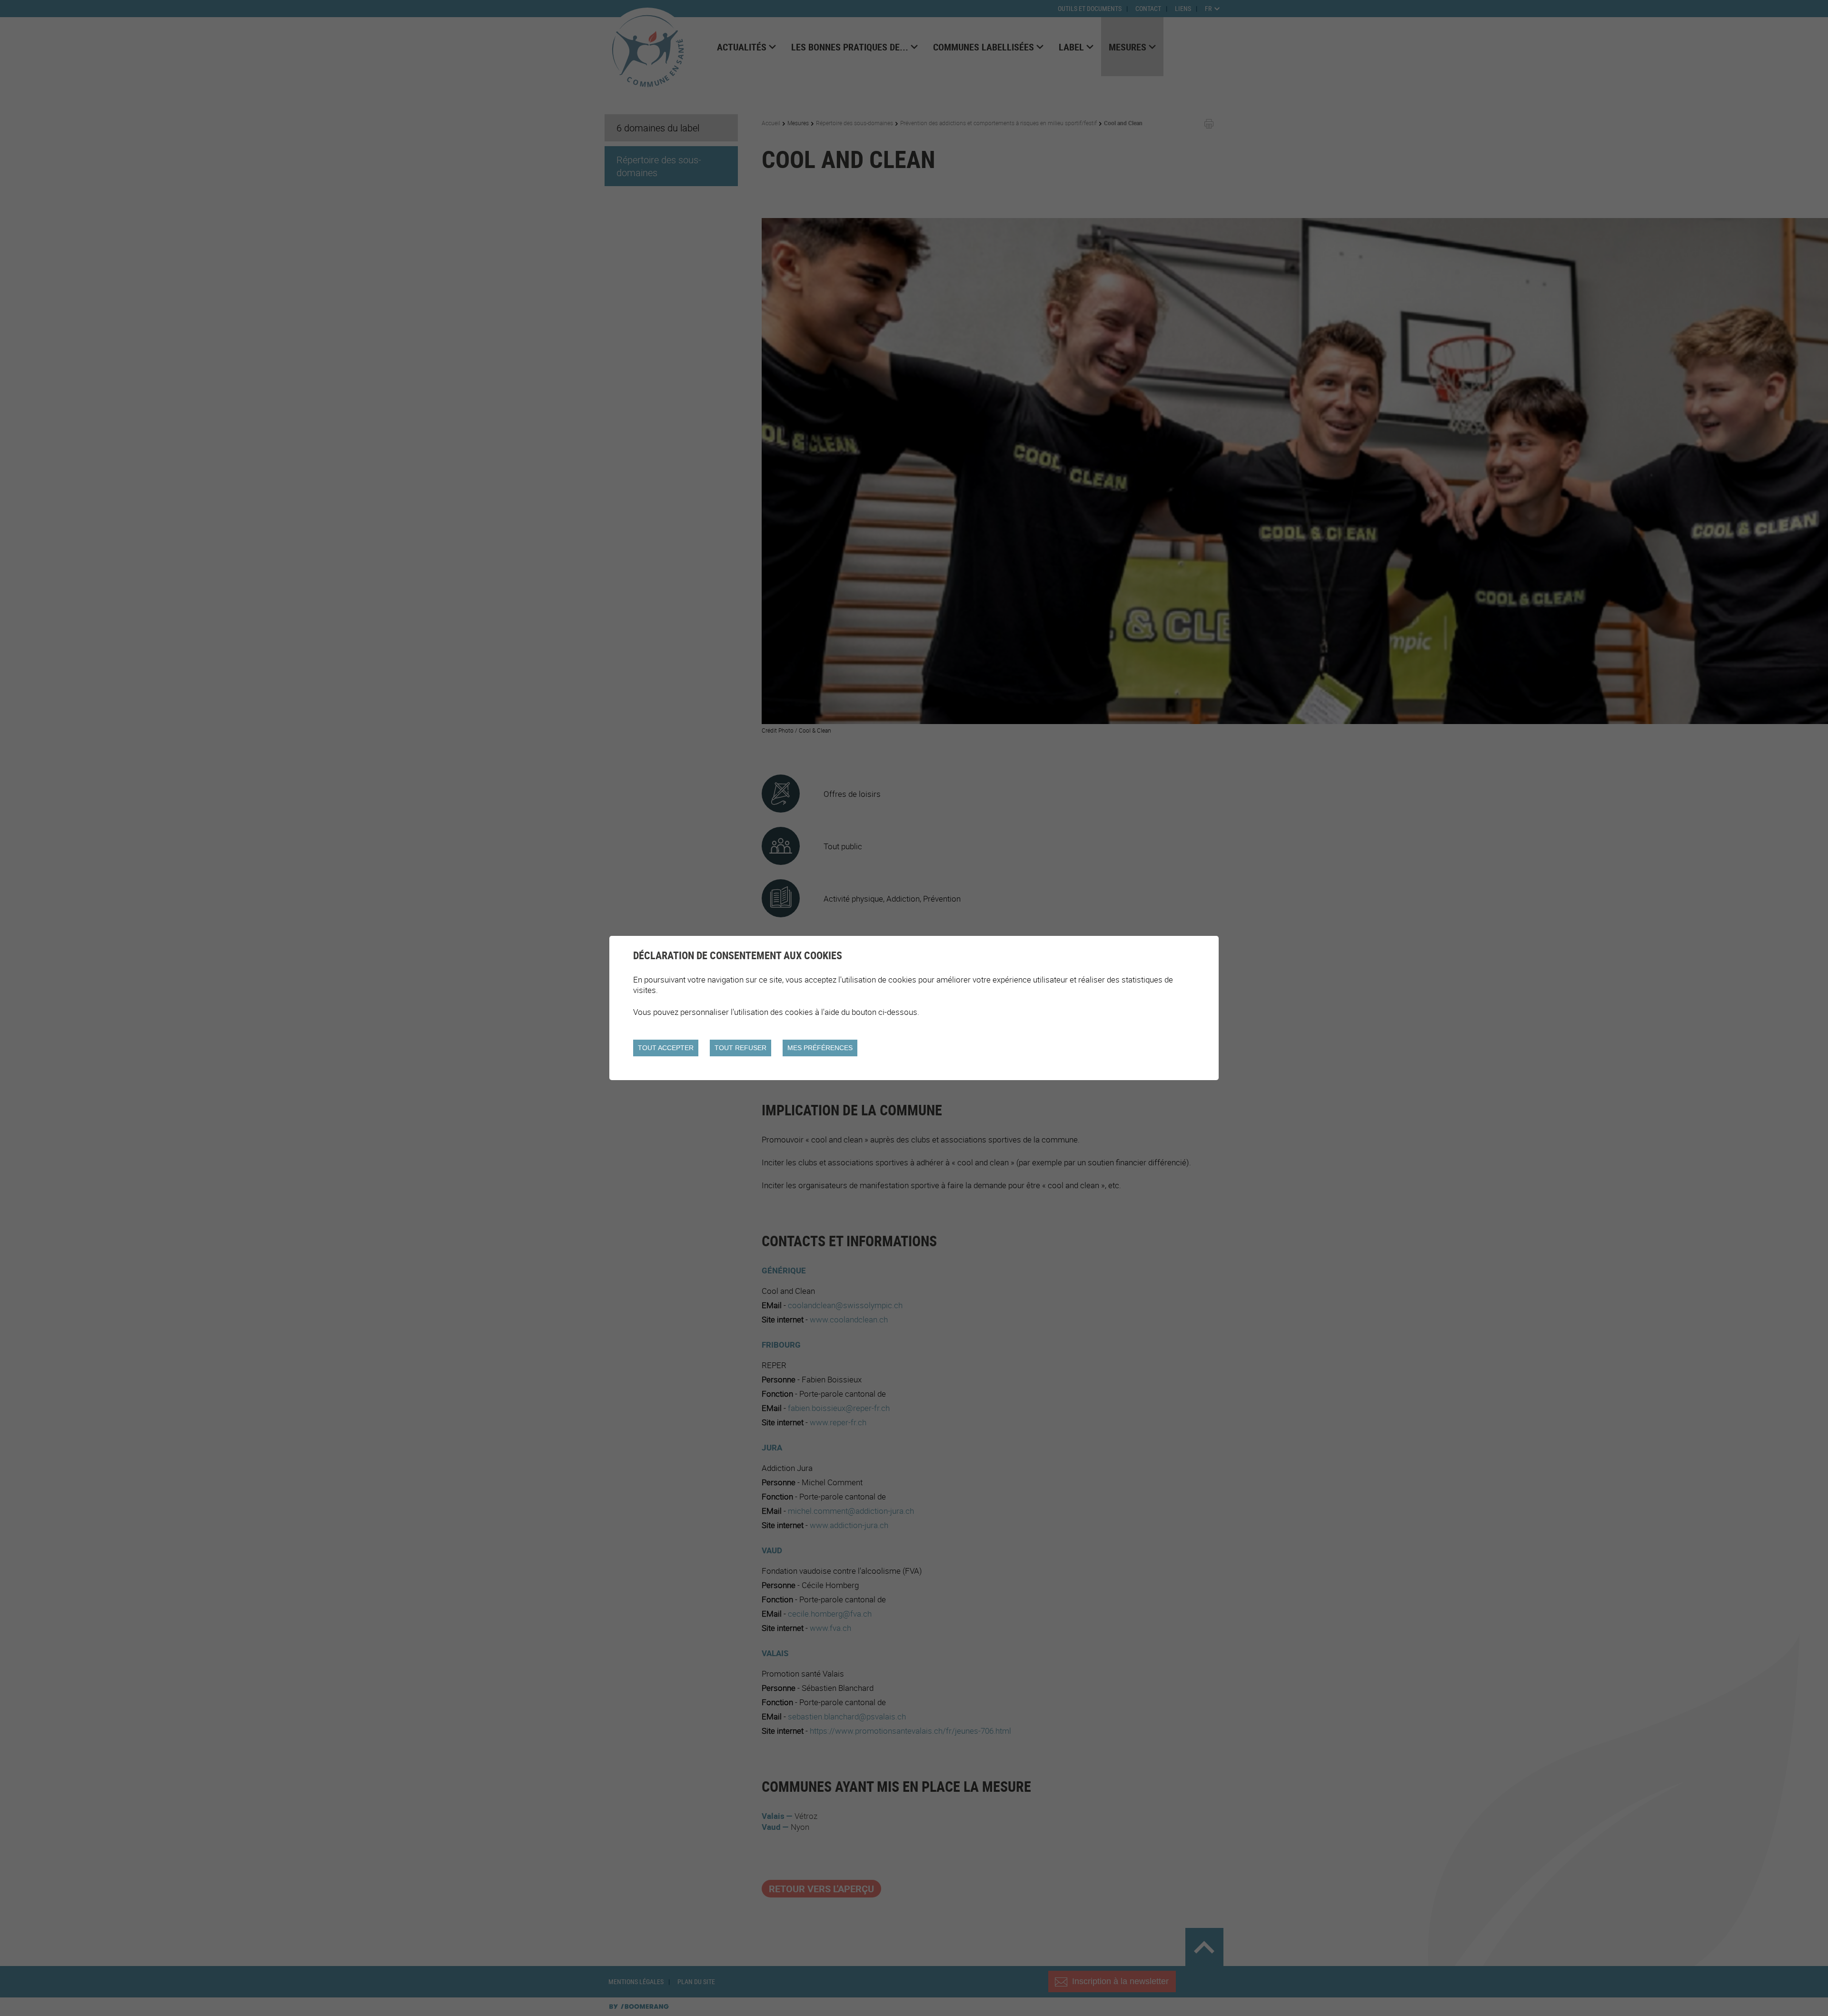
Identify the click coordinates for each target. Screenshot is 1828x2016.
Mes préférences (820, 1048)
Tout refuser (740, 1048)
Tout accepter (666, 1048)
